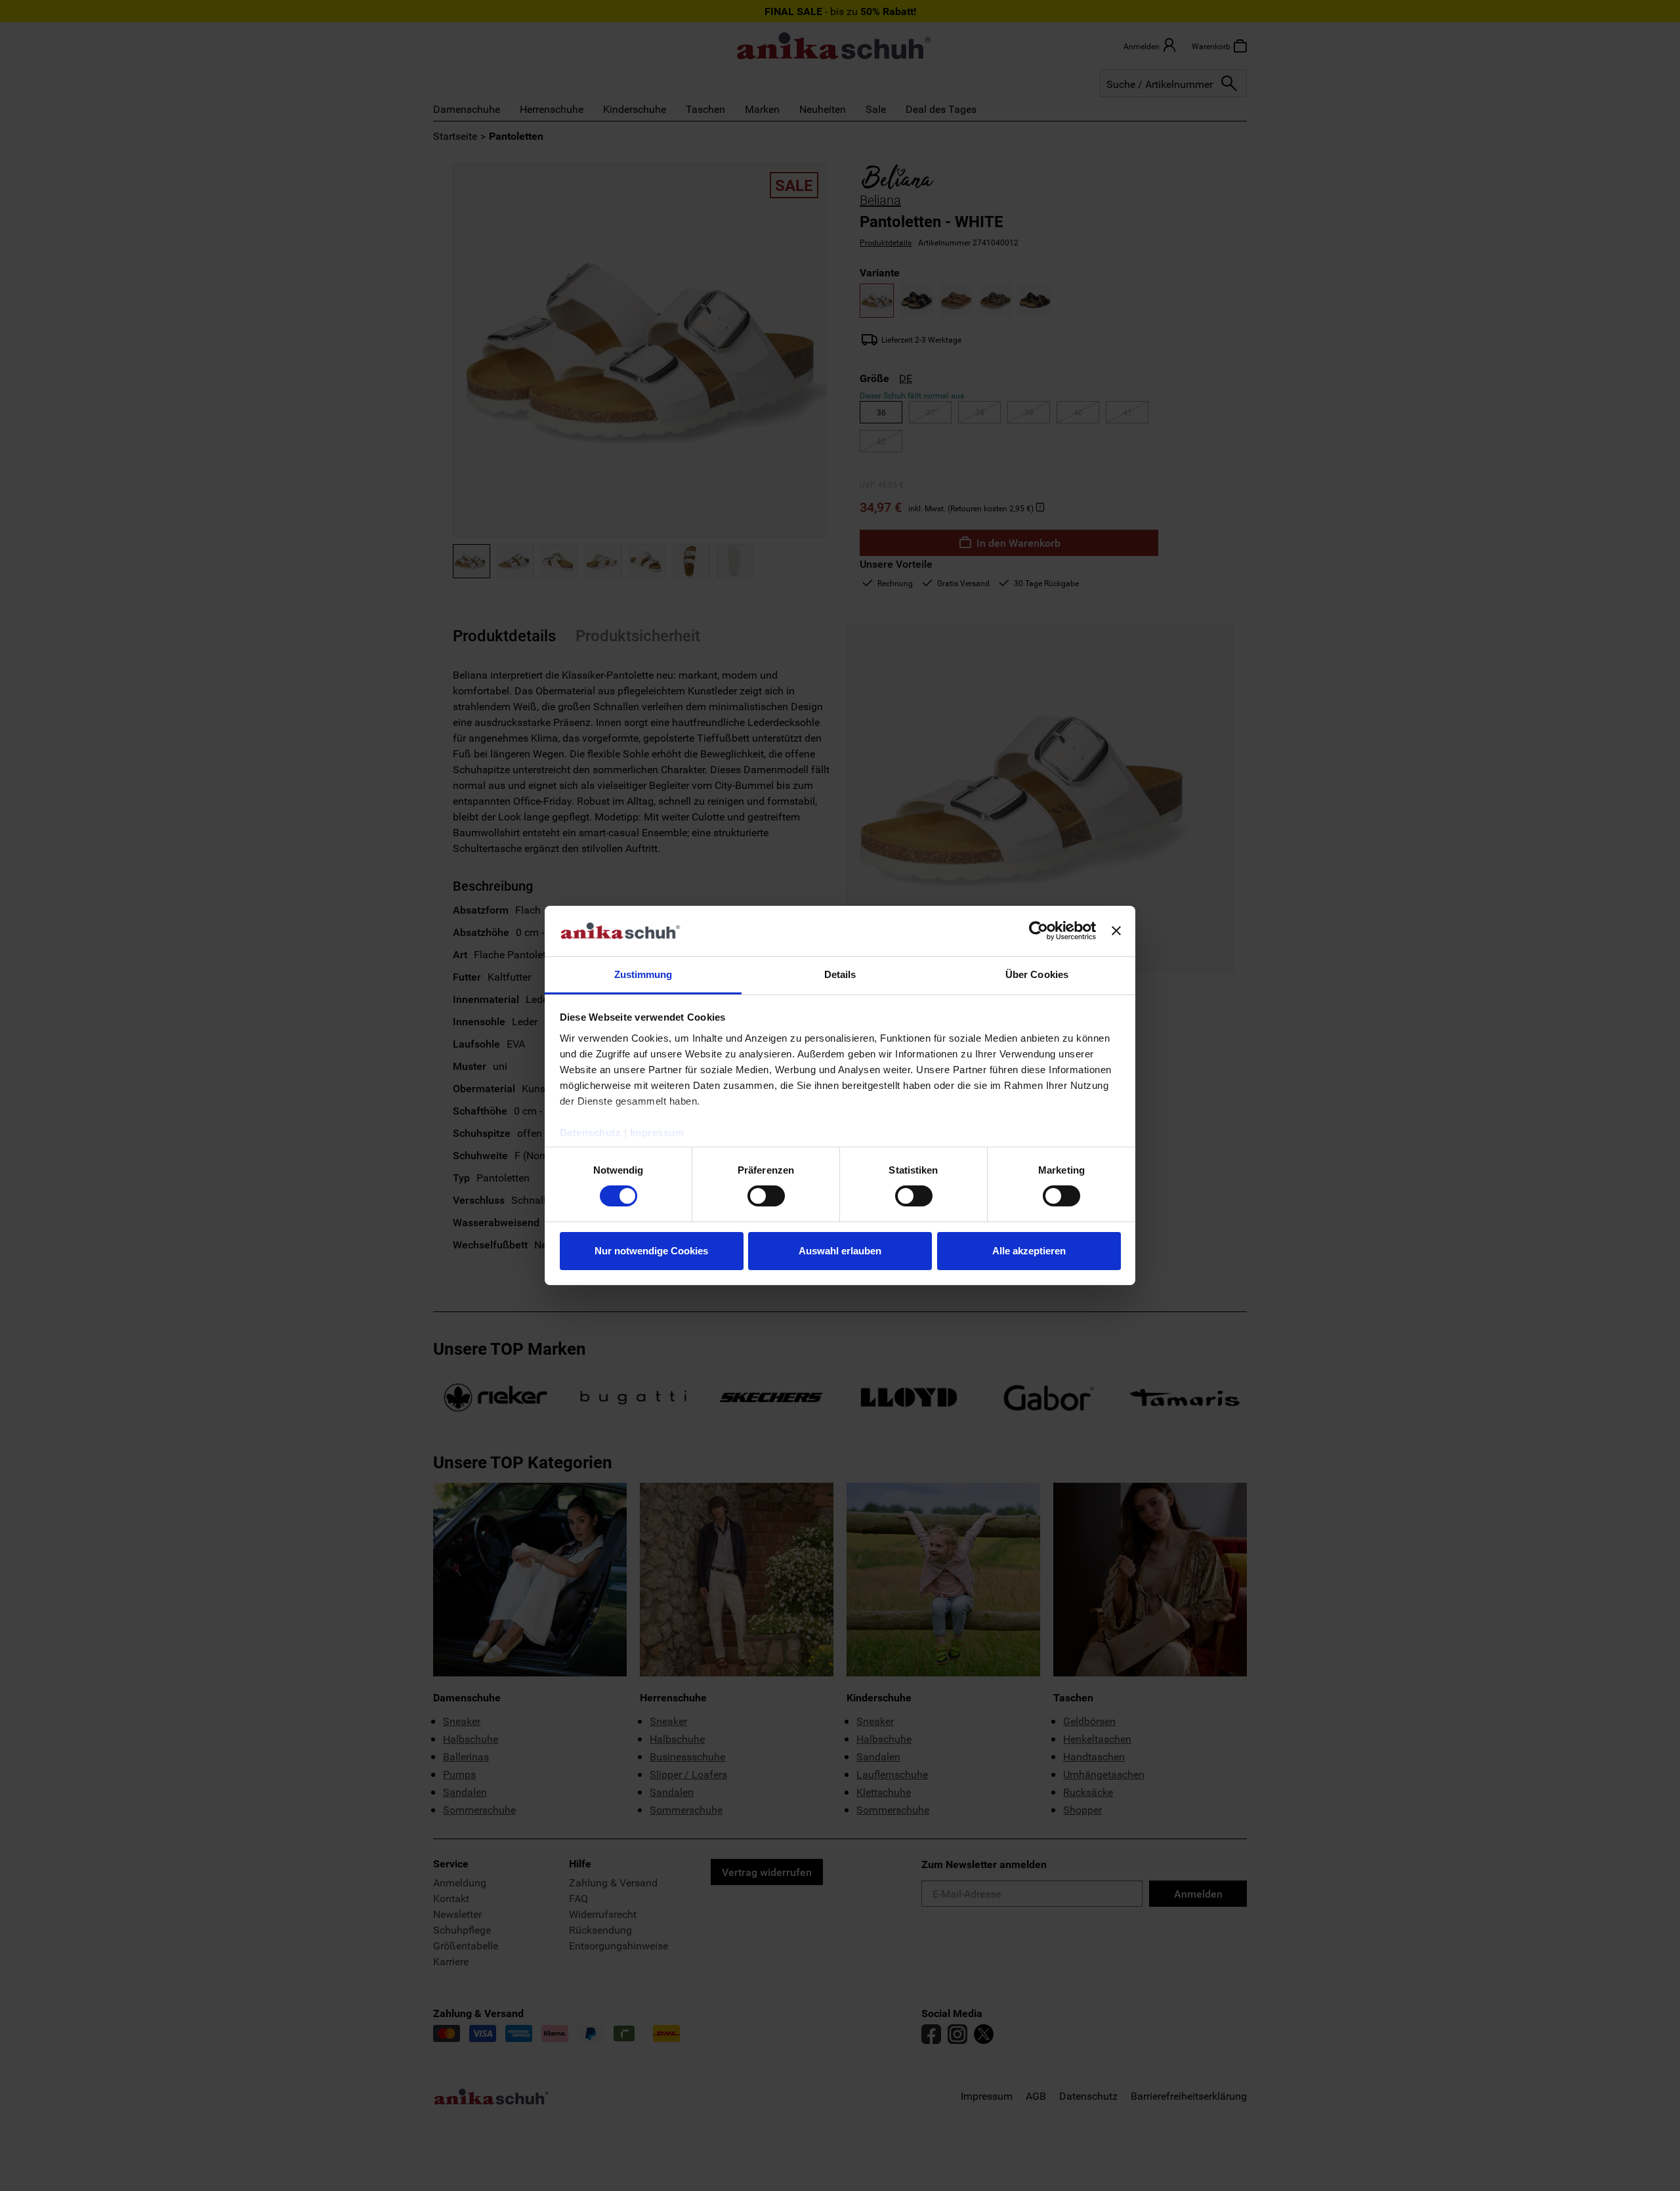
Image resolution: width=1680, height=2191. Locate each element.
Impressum (657, 1133)
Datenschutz (591, 1133)
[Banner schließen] (1116, 931)
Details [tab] (840, 974)
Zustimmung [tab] (643, 974)
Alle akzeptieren (1029, 1251)
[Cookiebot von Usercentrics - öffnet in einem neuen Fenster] (1039, 931)
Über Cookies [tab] (1037, 974)
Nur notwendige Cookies (651, 1251)
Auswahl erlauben (840, 1251)
